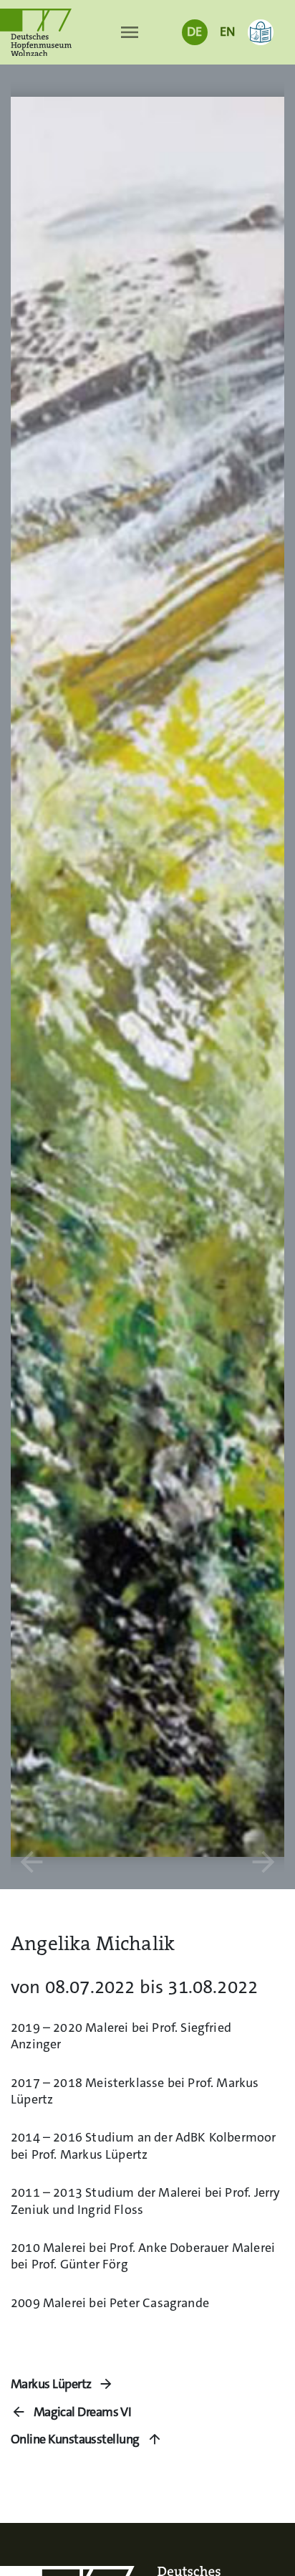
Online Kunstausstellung (75, 2439)
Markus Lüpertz (51, 2384)
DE (194, 32)
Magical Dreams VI (82, 2412)
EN (227, 32)
